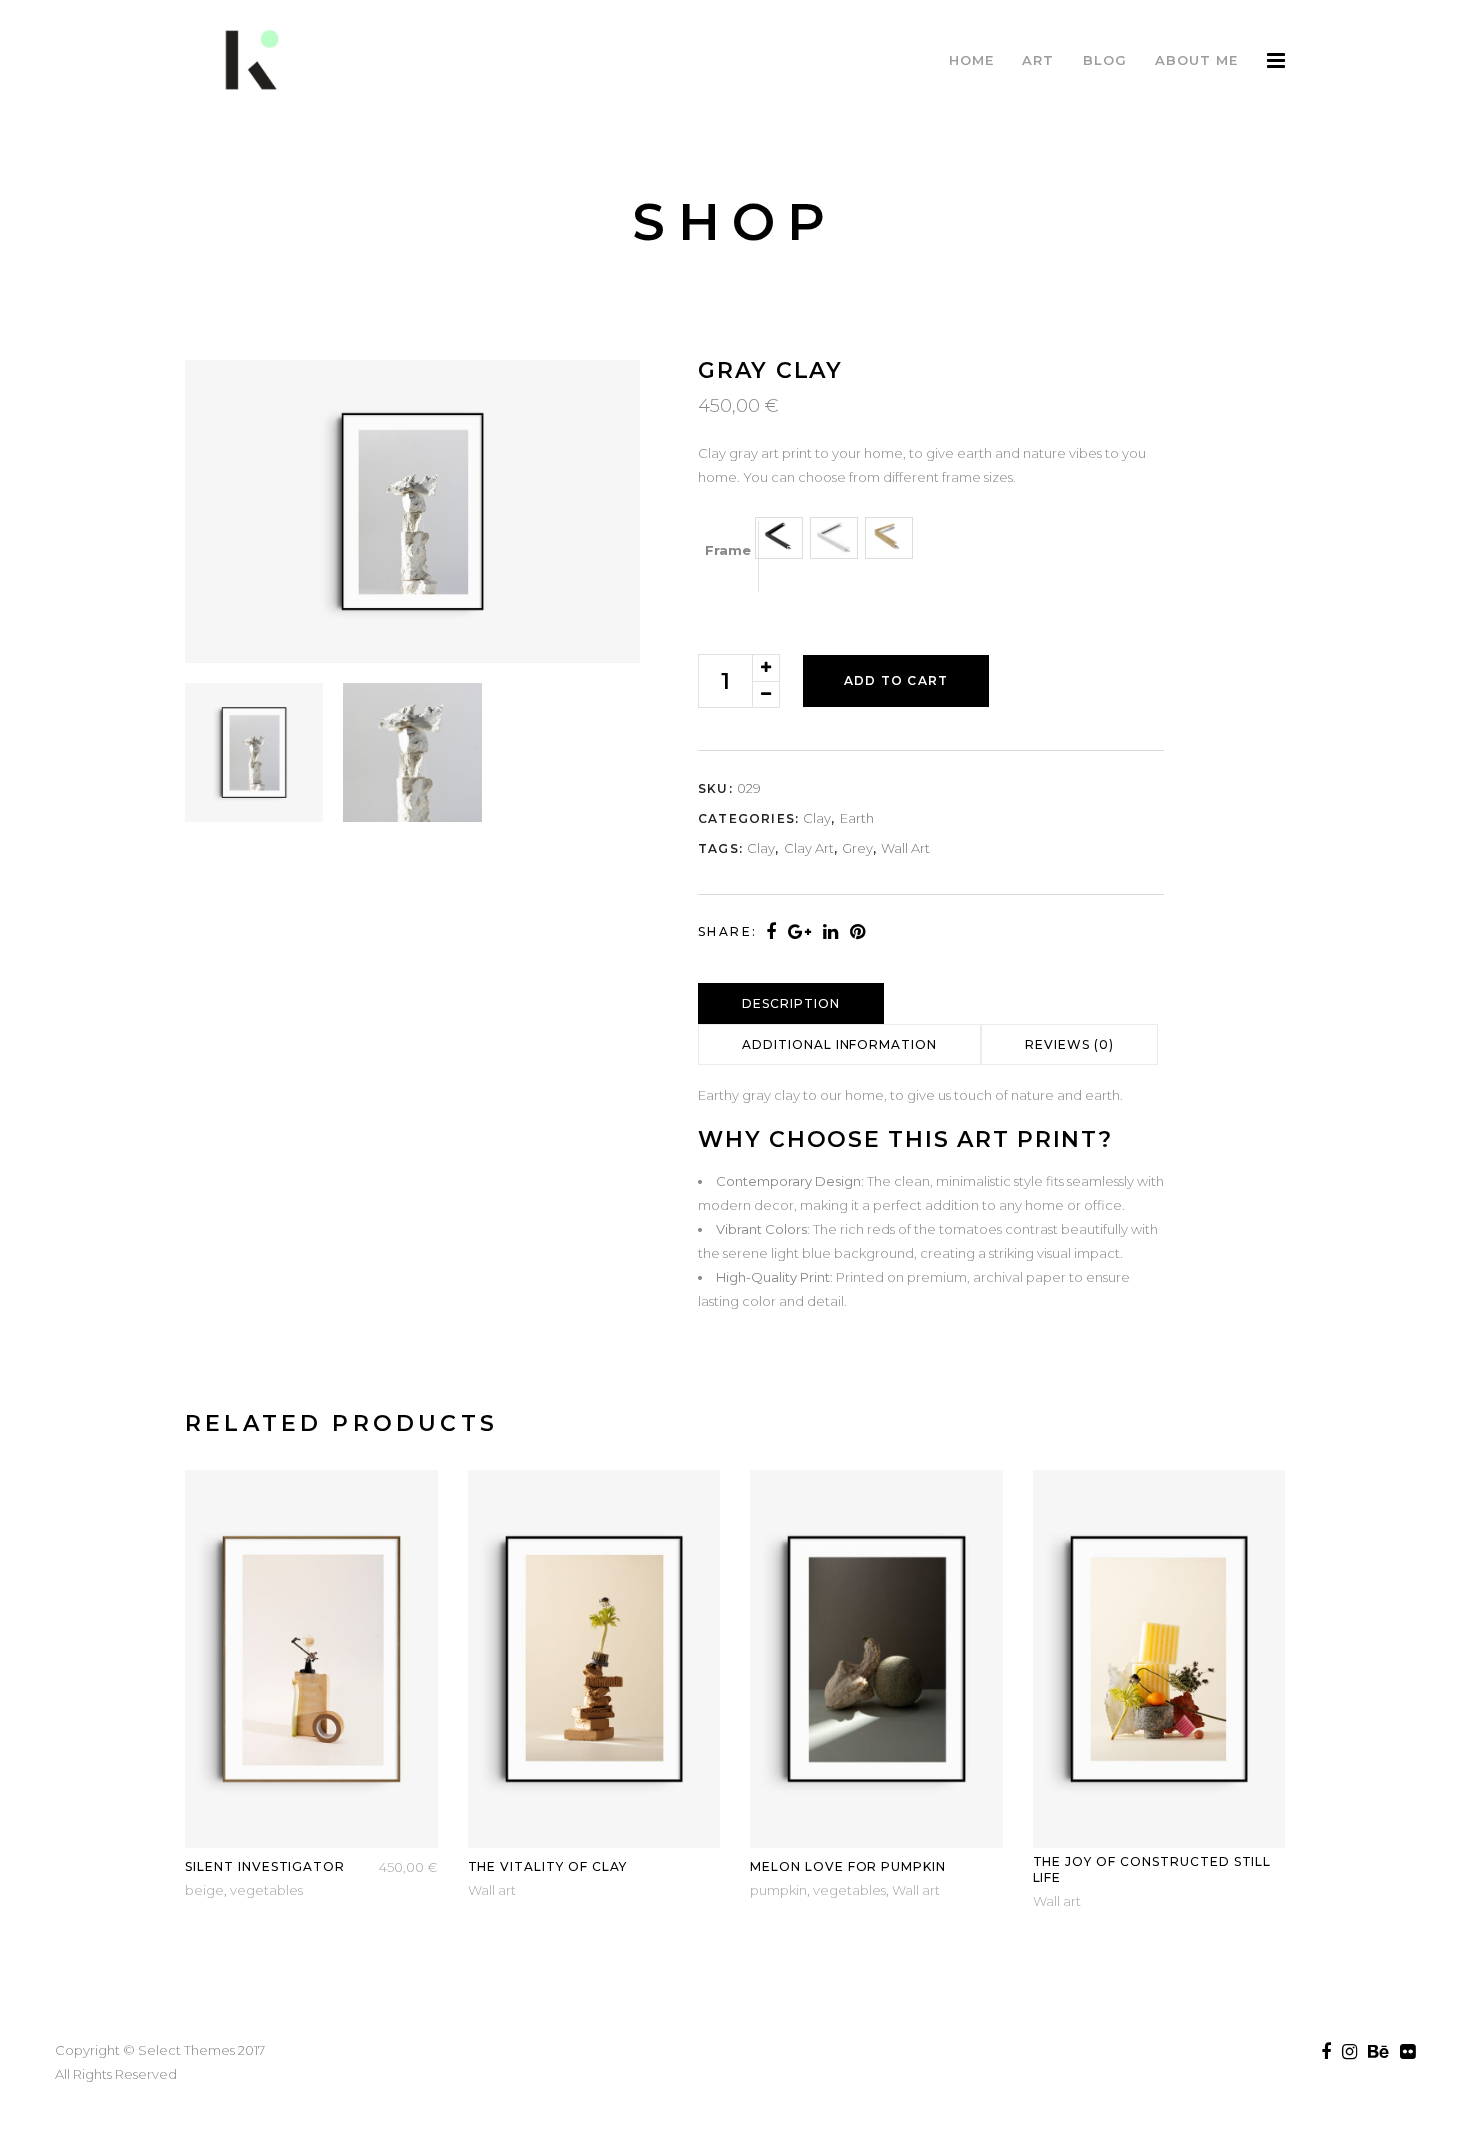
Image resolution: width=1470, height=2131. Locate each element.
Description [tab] (791, 1003)
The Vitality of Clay (547, 1866)
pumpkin (778, 1890)
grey (857, 848)
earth (857, 818)
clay (817, 818)
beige (204, 1890)
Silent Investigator (265, 1866)
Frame (728, 550)
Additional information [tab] (839, 1044)
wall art (905, 848)
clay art (809, 848)
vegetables (266, 1890)
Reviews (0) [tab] (1069, 1044)
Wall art (492, 1890)
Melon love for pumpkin (848, 1866)
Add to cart (896, 680)
